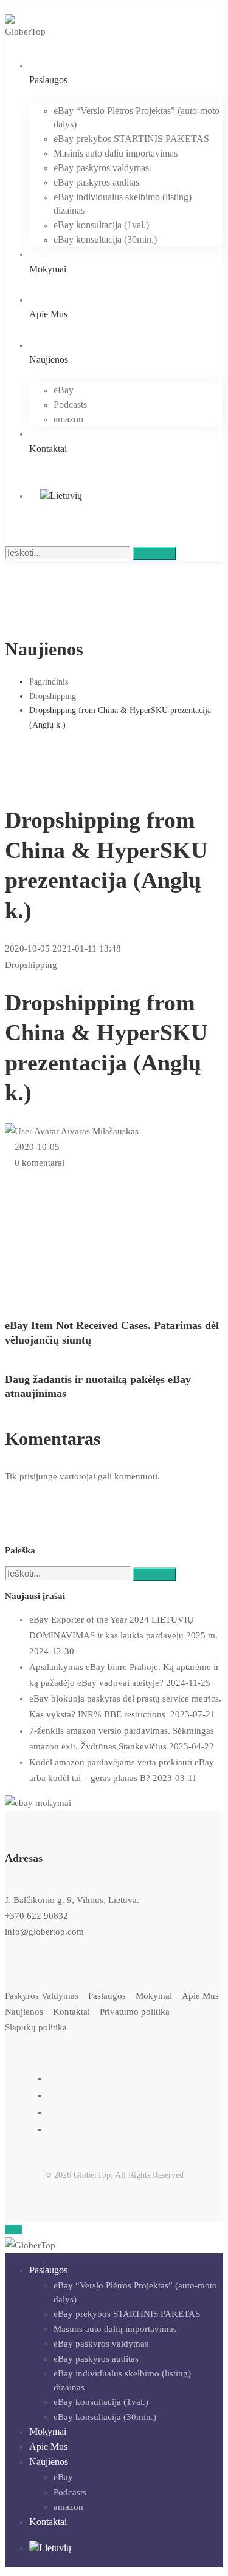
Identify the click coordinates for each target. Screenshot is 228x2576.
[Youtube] (53, 2112)
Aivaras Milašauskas (99, 1131)
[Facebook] (53, 2078)
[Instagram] (53, 2095)
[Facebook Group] (53, 2129)
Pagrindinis (49, 682)
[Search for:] (69, 553)
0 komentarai (40, 1163)
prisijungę (38, 1476)
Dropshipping (53, 696)
